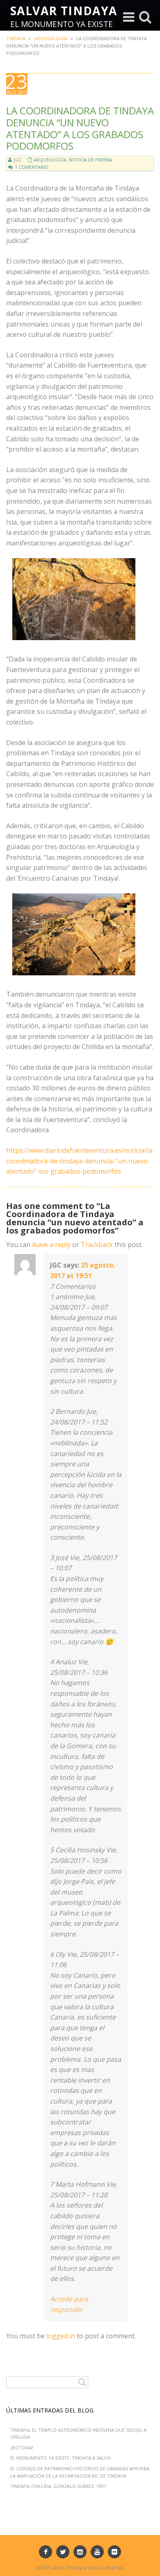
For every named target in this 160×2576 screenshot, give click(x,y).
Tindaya (16, 38)
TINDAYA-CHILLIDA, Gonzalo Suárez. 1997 (58, 2486)
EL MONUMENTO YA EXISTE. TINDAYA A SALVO (61, 2458)
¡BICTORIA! (22, 2448)
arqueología (51, 38)
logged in (61, 2336)
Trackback (97, 1245)
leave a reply (51, 1245)
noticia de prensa (90, 160)
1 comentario (32, 167)
